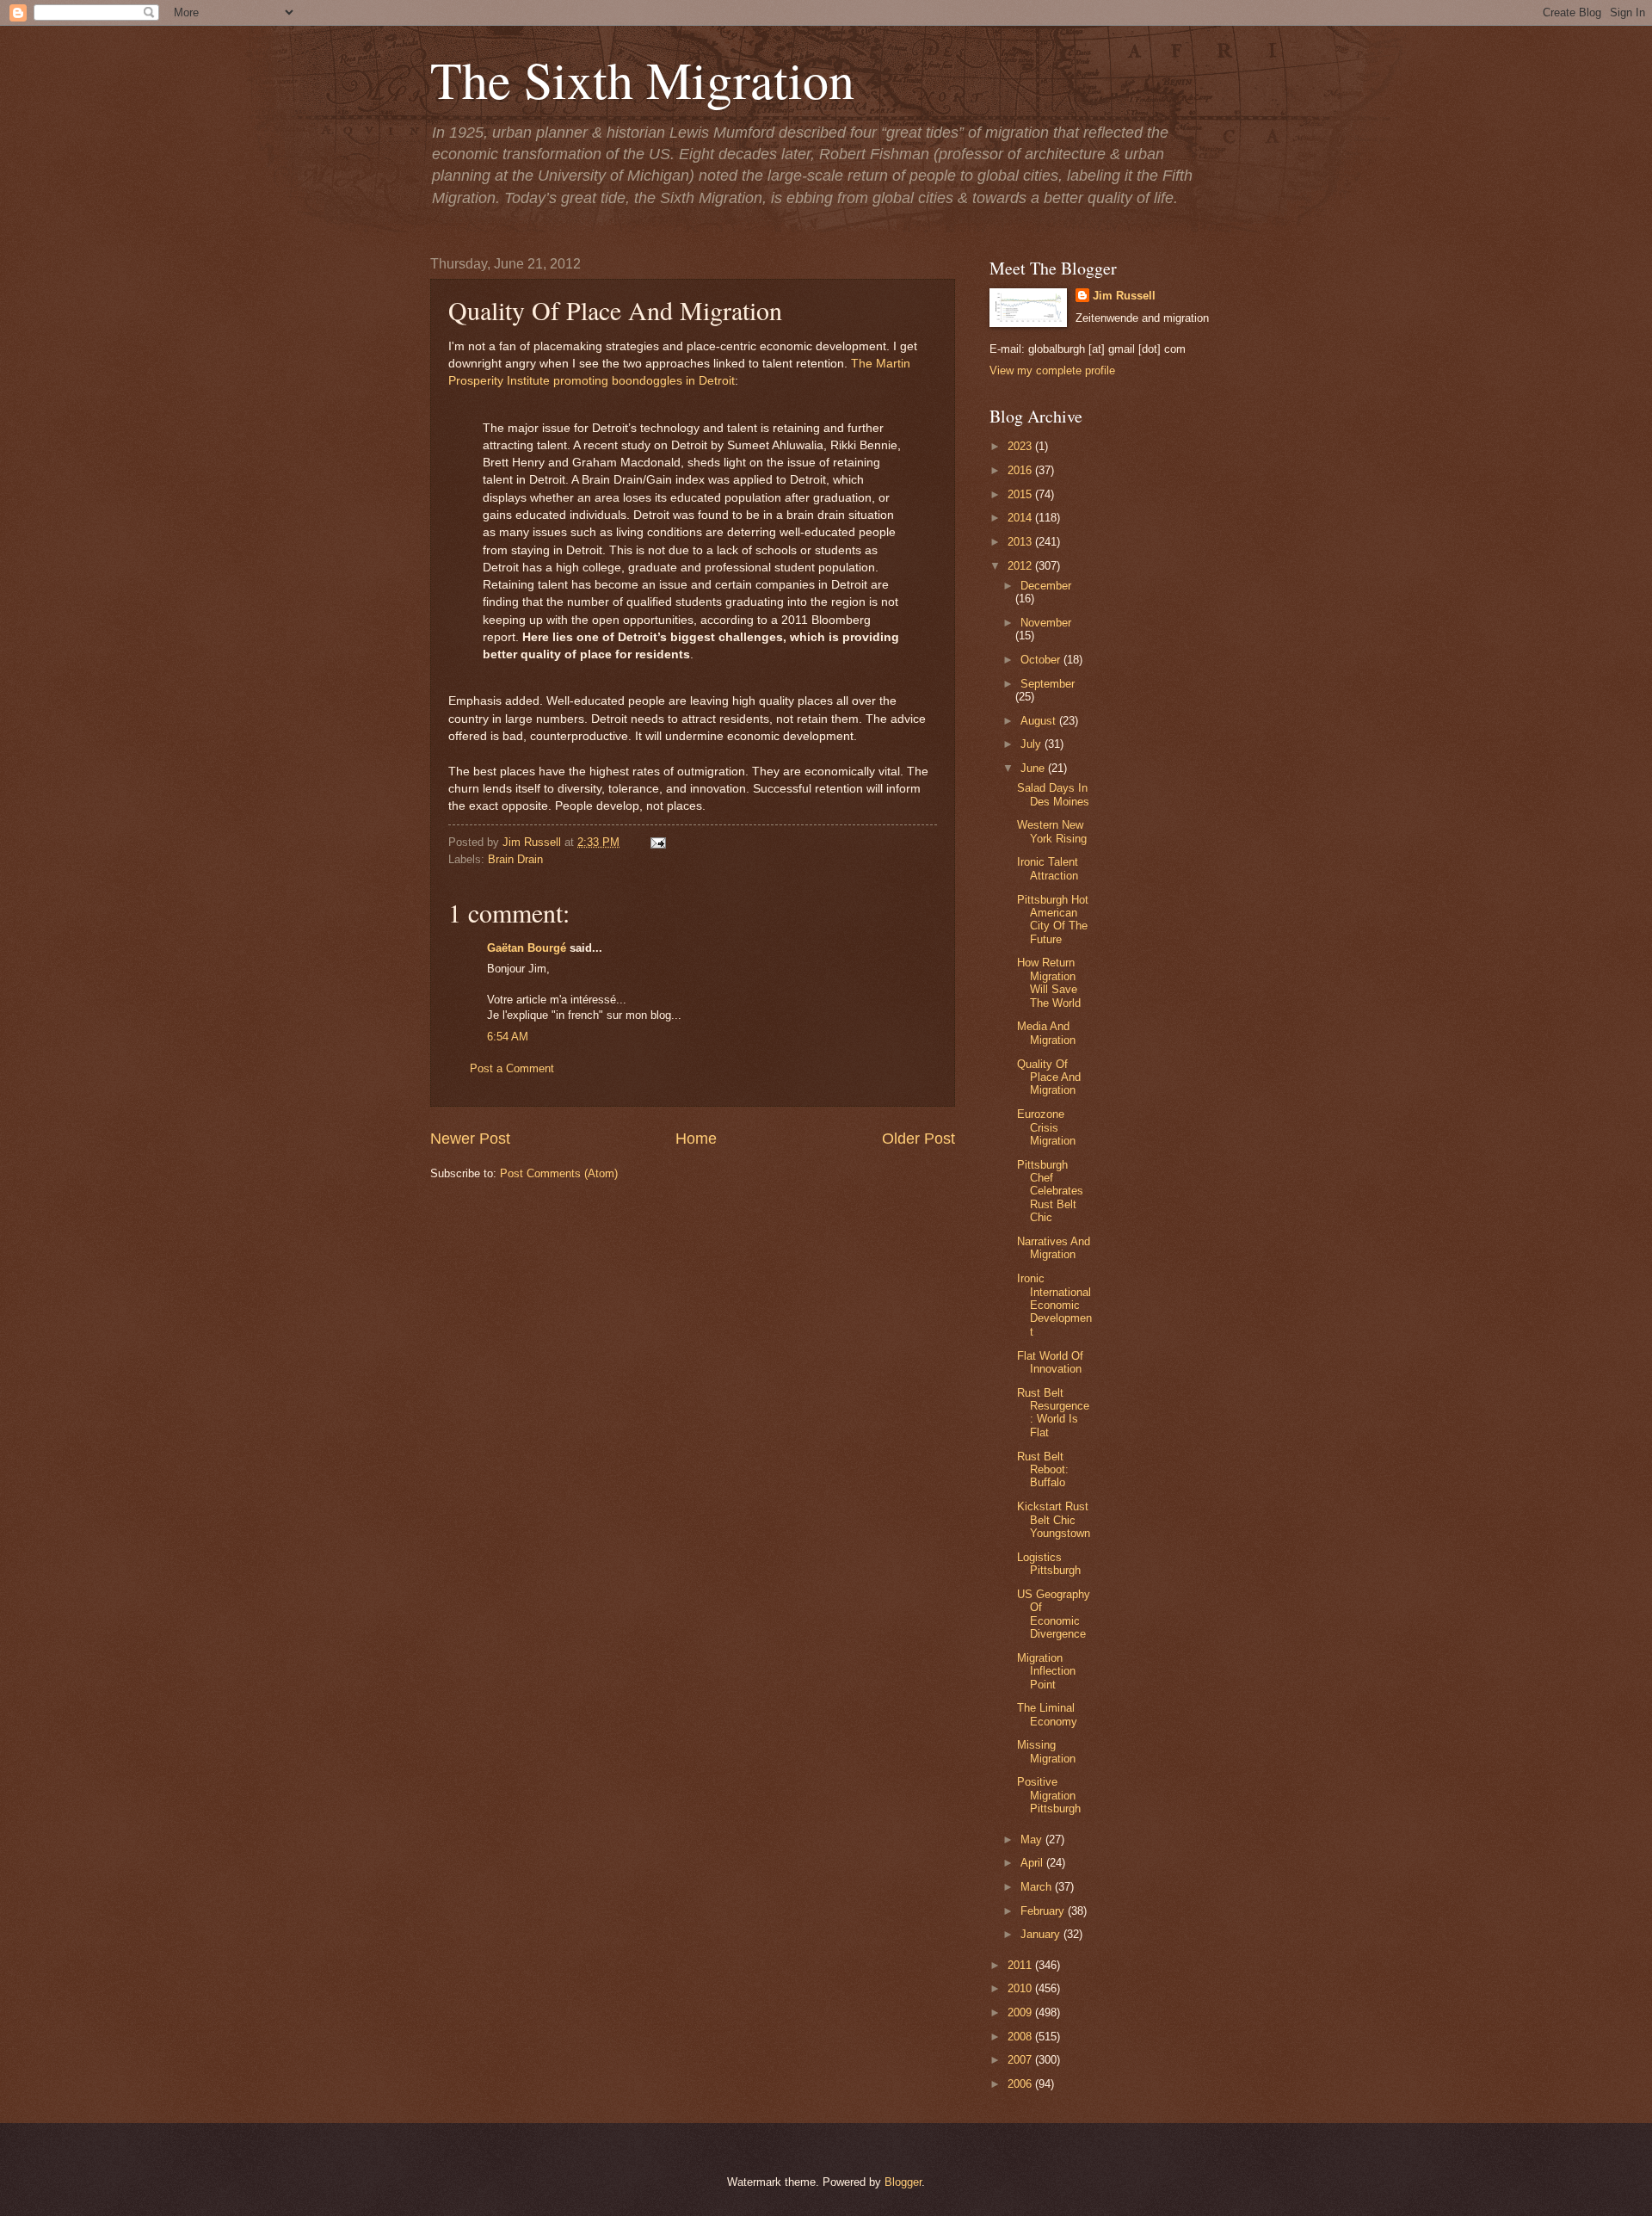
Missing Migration (1046, 1751)
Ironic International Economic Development (1054, 1305)
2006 (1021, 2084)
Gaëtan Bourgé (527, 948)
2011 (1021, 1965)
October (1042, 660)
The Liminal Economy (1047, 1714)
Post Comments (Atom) (559, 1173)
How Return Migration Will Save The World (1049, 982)
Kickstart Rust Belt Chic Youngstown (1054, 1520)
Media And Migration (1046, 1033)
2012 (1021, 566)
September (1048, 684)
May (1033, 1839)
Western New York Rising (1052, 831)
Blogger (903, 2182)
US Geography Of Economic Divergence (1054, 1614)
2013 (1021, 542)
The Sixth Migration (642, 79)
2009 (1021, 2012)
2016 (1021, 470)
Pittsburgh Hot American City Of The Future (1053, 920)
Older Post (918, 1139)
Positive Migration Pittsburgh (1049, 1795)
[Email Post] (656, 842)
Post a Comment (512, 1068)
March (1038, 1887)
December (1046, 586)
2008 (1021, 2037)
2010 (1021, 1988)
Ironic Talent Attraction (1048, 868)
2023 (1021, 446)
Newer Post (470, 1139)
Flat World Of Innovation (1050, 1362)
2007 (1021, 2060)
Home (696, 1139)
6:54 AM (508, 1037)
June (1034, 768)
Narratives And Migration (1054, 1248)
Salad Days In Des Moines (1053, 794)
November (1046, 623)
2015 (1021, 494)
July (1032, 744)
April (1033, 1863)
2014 (1021, 518)
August (1040, 721)
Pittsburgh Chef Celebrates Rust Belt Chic (1050, 1191)
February (1044, 1911)
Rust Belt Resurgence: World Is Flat (1053, 1413)
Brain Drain (515, 859)
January (1042, 1934)
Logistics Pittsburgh (1049, 1564)
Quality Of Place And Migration (1049, 1077)
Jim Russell (1124, 296)
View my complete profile (1052, 370)
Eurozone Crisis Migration (1046, 1127)
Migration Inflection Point (1046, 1671)
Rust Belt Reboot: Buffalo (1043, 1470)
